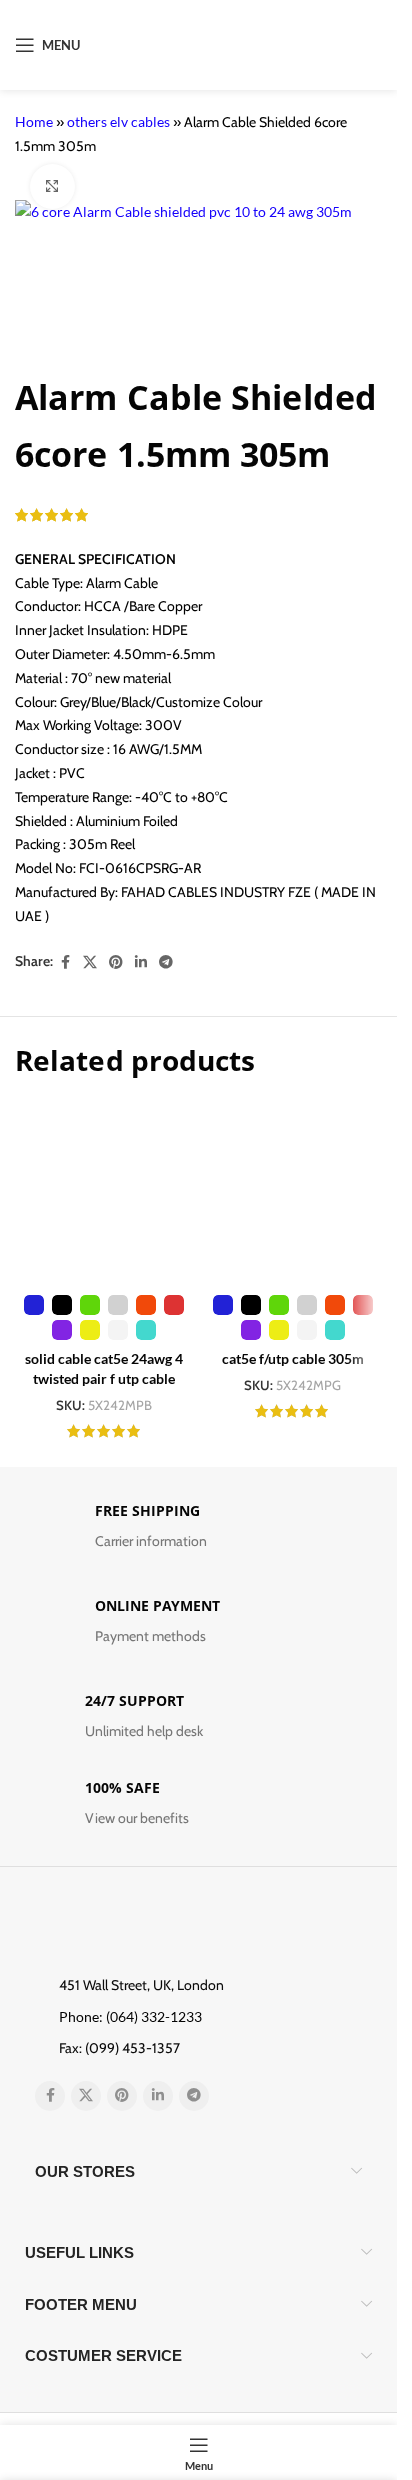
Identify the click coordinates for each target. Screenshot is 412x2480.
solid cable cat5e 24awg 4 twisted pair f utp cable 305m (104, 1378)
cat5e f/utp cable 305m (293, 1358)
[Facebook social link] (65, 962)
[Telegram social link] (166, 962)
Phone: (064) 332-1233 (130, 2016)
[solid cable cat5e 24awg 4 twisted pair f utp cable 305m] (104, 1193)
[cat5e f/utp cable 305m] (293, 1193)
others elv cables (118, 121)
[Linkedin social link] (141, 962)
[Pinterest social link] (116, 962)
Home (34, 121)
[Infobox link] (198, 1532)
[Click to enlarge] (52, 186)
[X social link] (90, 962)
